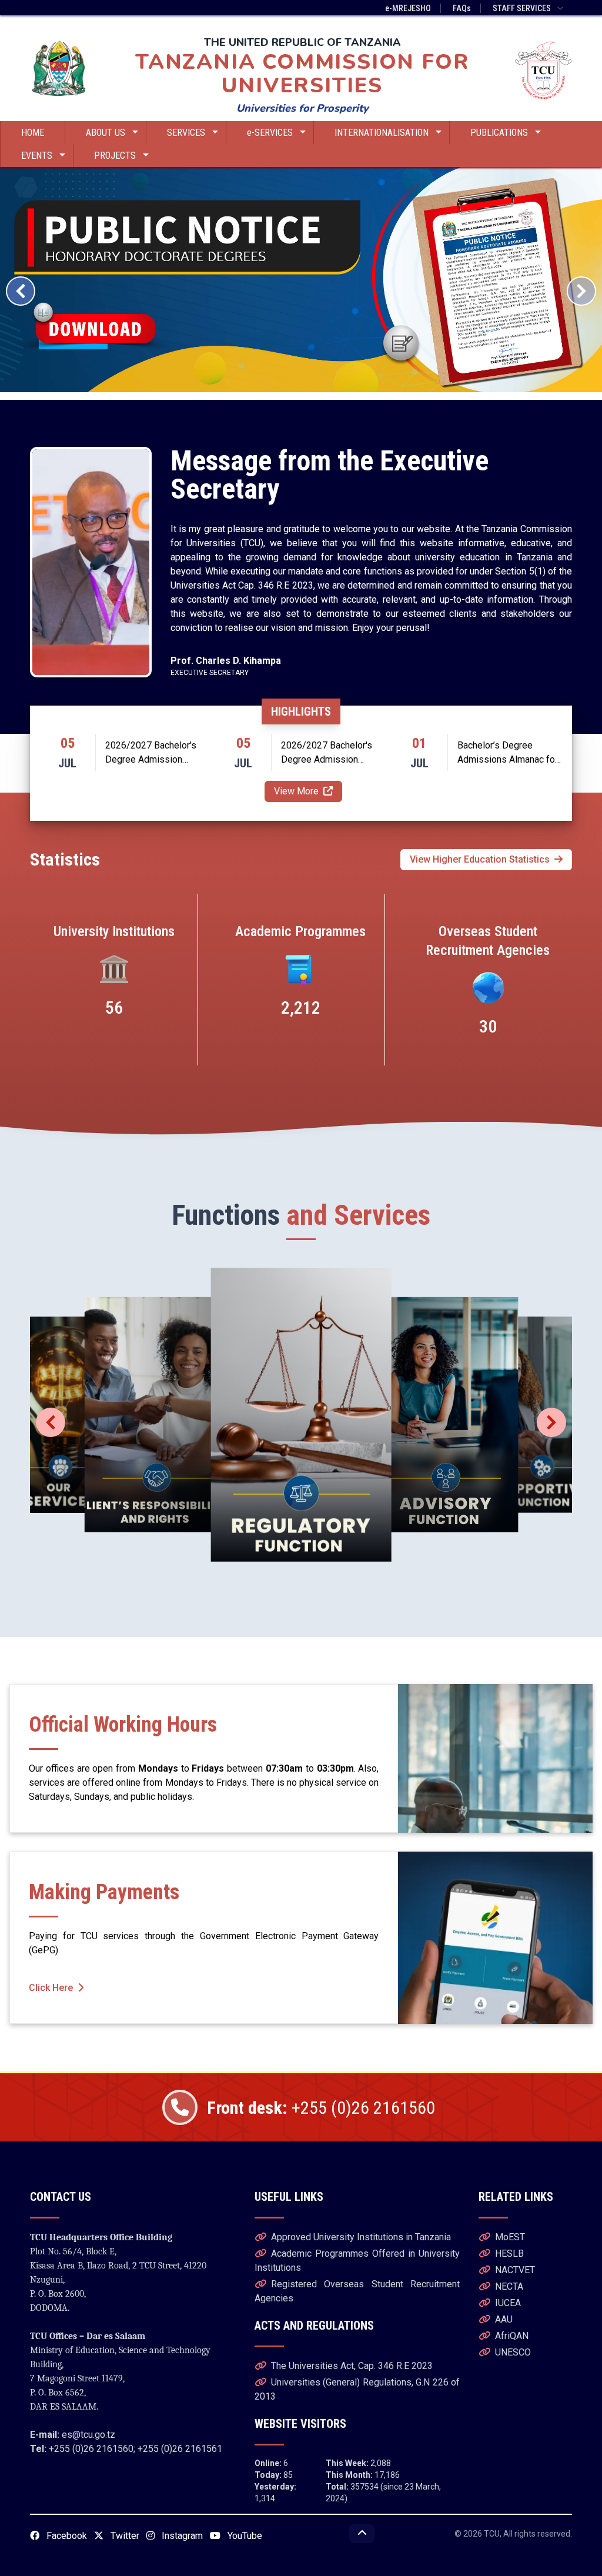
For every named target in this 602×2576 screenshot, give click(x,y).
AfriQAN (512, 2336)
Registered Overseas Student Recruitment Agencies (357, 2291)
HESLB (509, 2253)
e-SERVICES (270, 133)
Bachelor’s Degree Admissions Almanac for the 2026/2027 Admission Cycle (508, 753)
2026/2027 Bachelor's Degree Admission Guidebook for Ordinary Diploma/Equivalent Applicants (328, 753)
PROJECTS (115, 156)
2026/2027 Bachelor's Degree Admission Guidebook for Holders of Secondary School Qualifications (158, 753)
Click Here (51, 1988)
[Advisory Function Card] (446, 1415)
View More (296, 791)
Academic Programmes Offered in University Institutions (357, 2261)
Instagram (181, 2536)
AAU (504, 2319)
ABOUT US (106, 133)
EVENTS (37, 156)
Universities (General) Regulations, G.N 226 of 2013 (357, 2389)
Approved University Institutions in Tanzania (361, 2237)
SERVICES (186, 133)
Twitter (124, 2536)
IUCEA (508, 2303)
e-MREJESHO (408, 8)
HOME (33, 133)
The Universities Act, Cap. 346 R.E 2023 (352, 2366)
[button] (21, 291)
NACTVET (515, 2270)
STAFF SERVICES (522, 8)
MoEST (510, 2237)
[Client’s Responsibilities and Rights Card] (156, 1415)
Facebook (66, 2536)
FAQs (462, 8)
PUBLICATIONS (499, 133)
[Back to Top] (362, 2534)
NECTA (509, 2286)
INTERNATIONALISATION (382, 133)
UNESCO (513, 2352)
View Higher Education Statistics (480, 859)
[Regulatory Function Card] (301, 1415)
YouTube (244, 2536)
